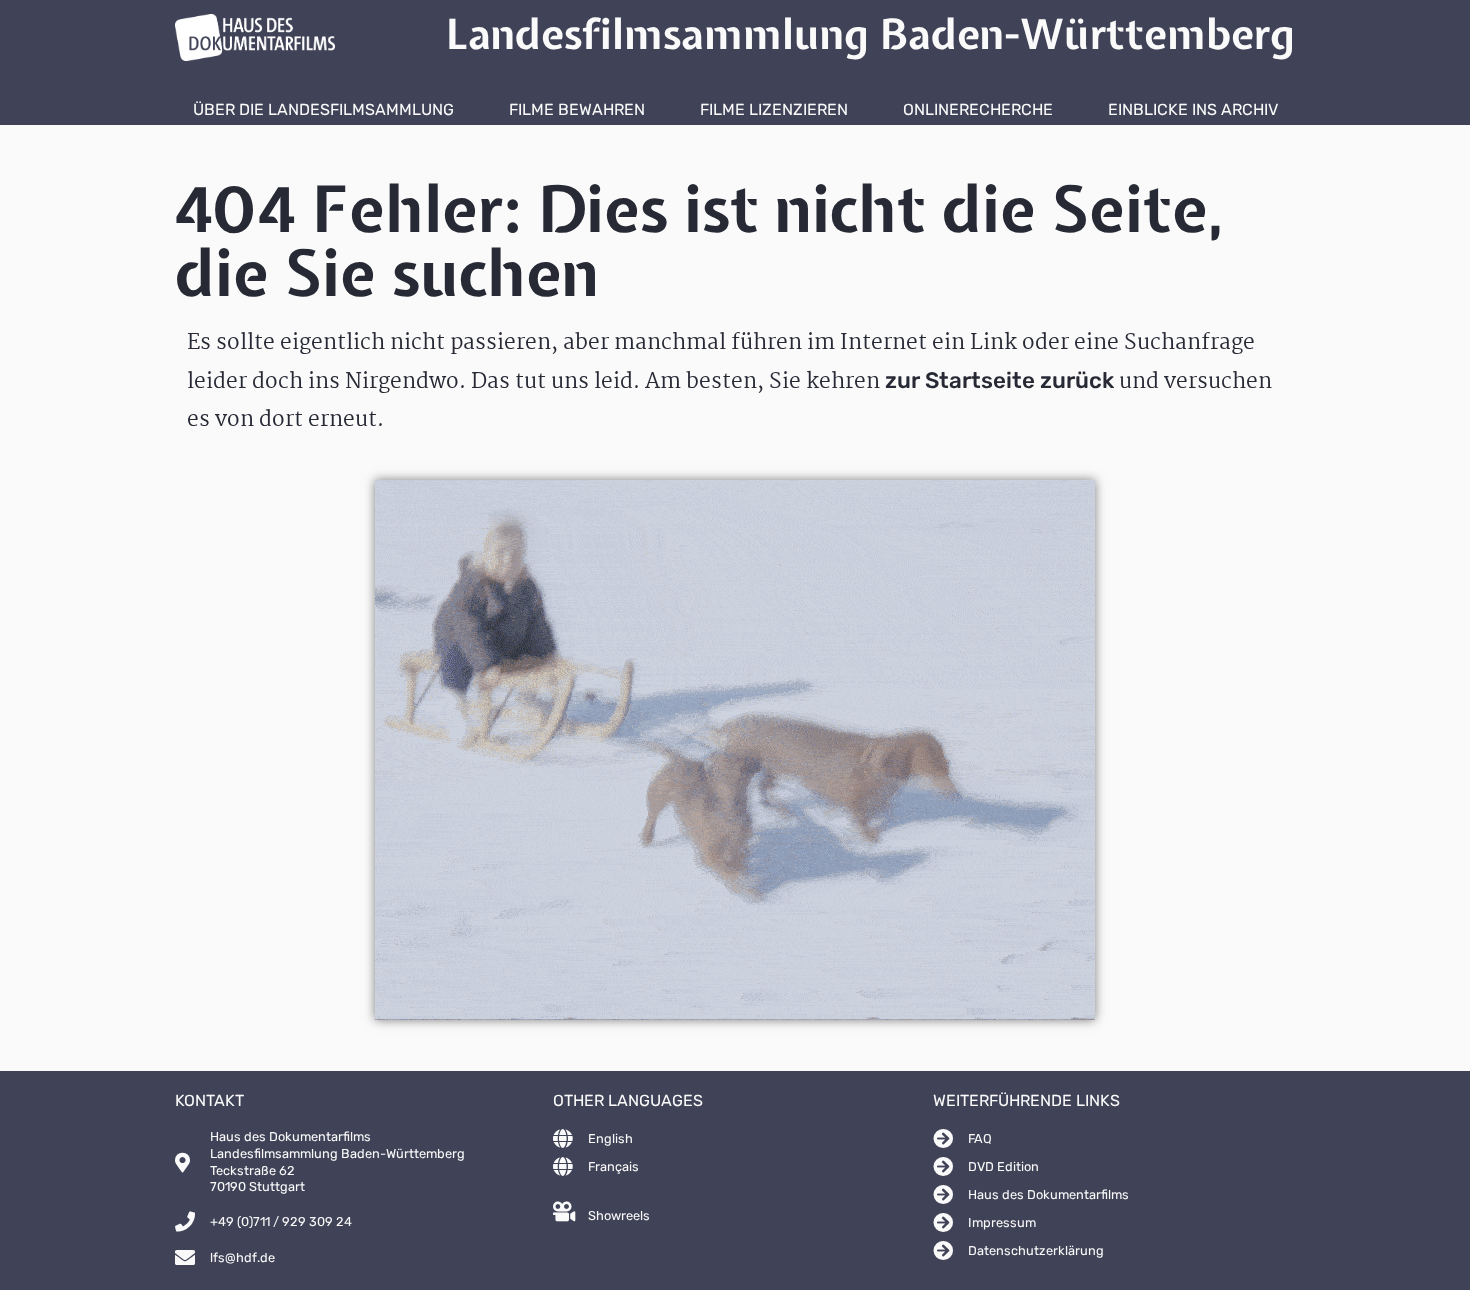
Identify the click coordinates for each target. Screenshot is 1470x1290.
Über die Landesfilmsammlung (323, 109)
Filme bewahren (577, 109)
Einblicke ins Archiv (1193, 109)
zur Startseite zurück (999, 380)
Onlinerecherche (978, 109)
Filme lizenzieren (774, 109)
